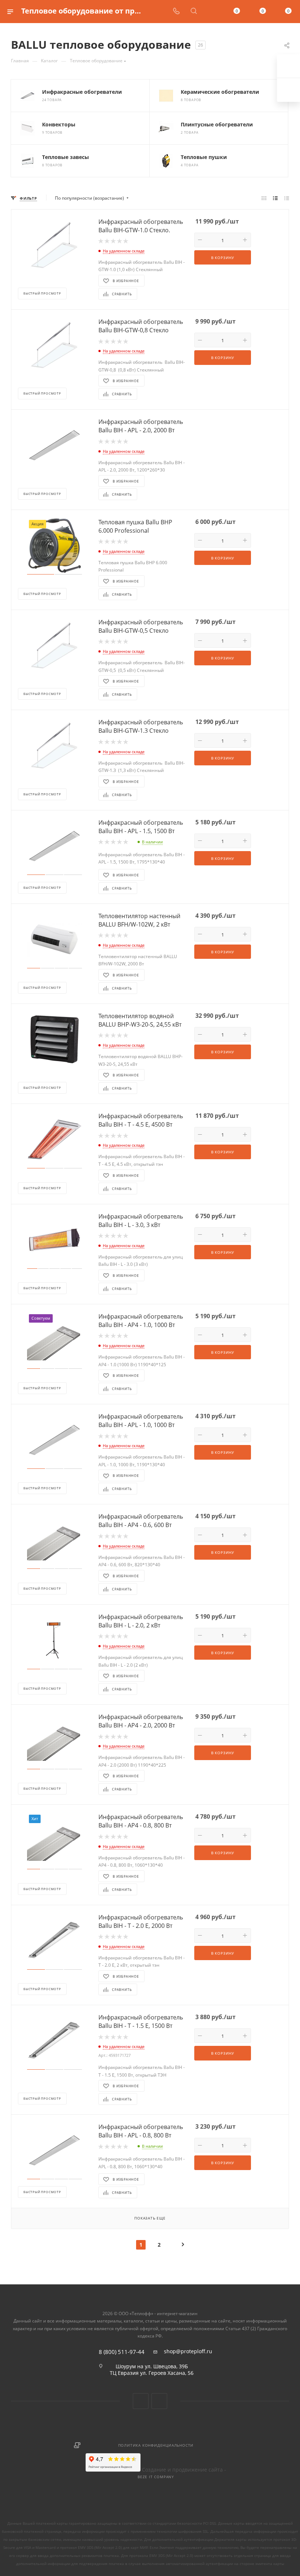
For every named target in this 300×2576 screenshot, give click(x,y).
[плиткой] (264, 198)
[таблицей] (287, 198)
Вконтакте (141, 2401)
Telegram (159, 2401)
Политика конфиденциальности (156, 2445)
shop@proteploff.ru (188, 2351)
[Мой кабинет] (211, 12)
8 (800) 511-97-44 (122, 2352)
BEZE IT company (156, 2477)
